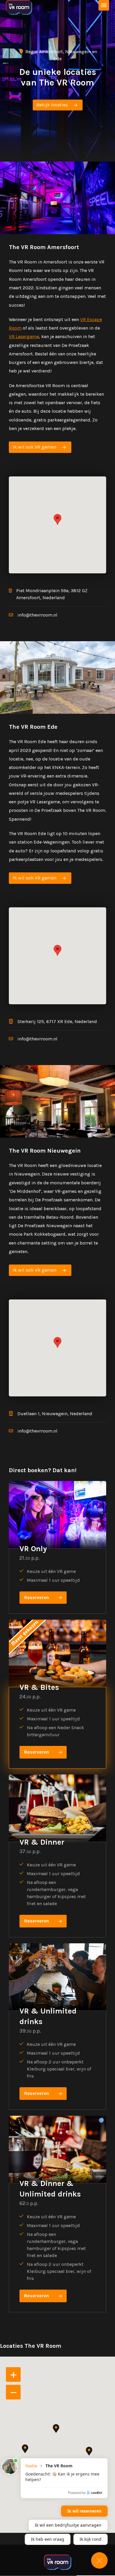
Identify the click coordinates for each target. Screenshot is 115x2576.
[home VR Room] (19, 7)
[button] (57, 519)
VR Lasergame (24, 336)
